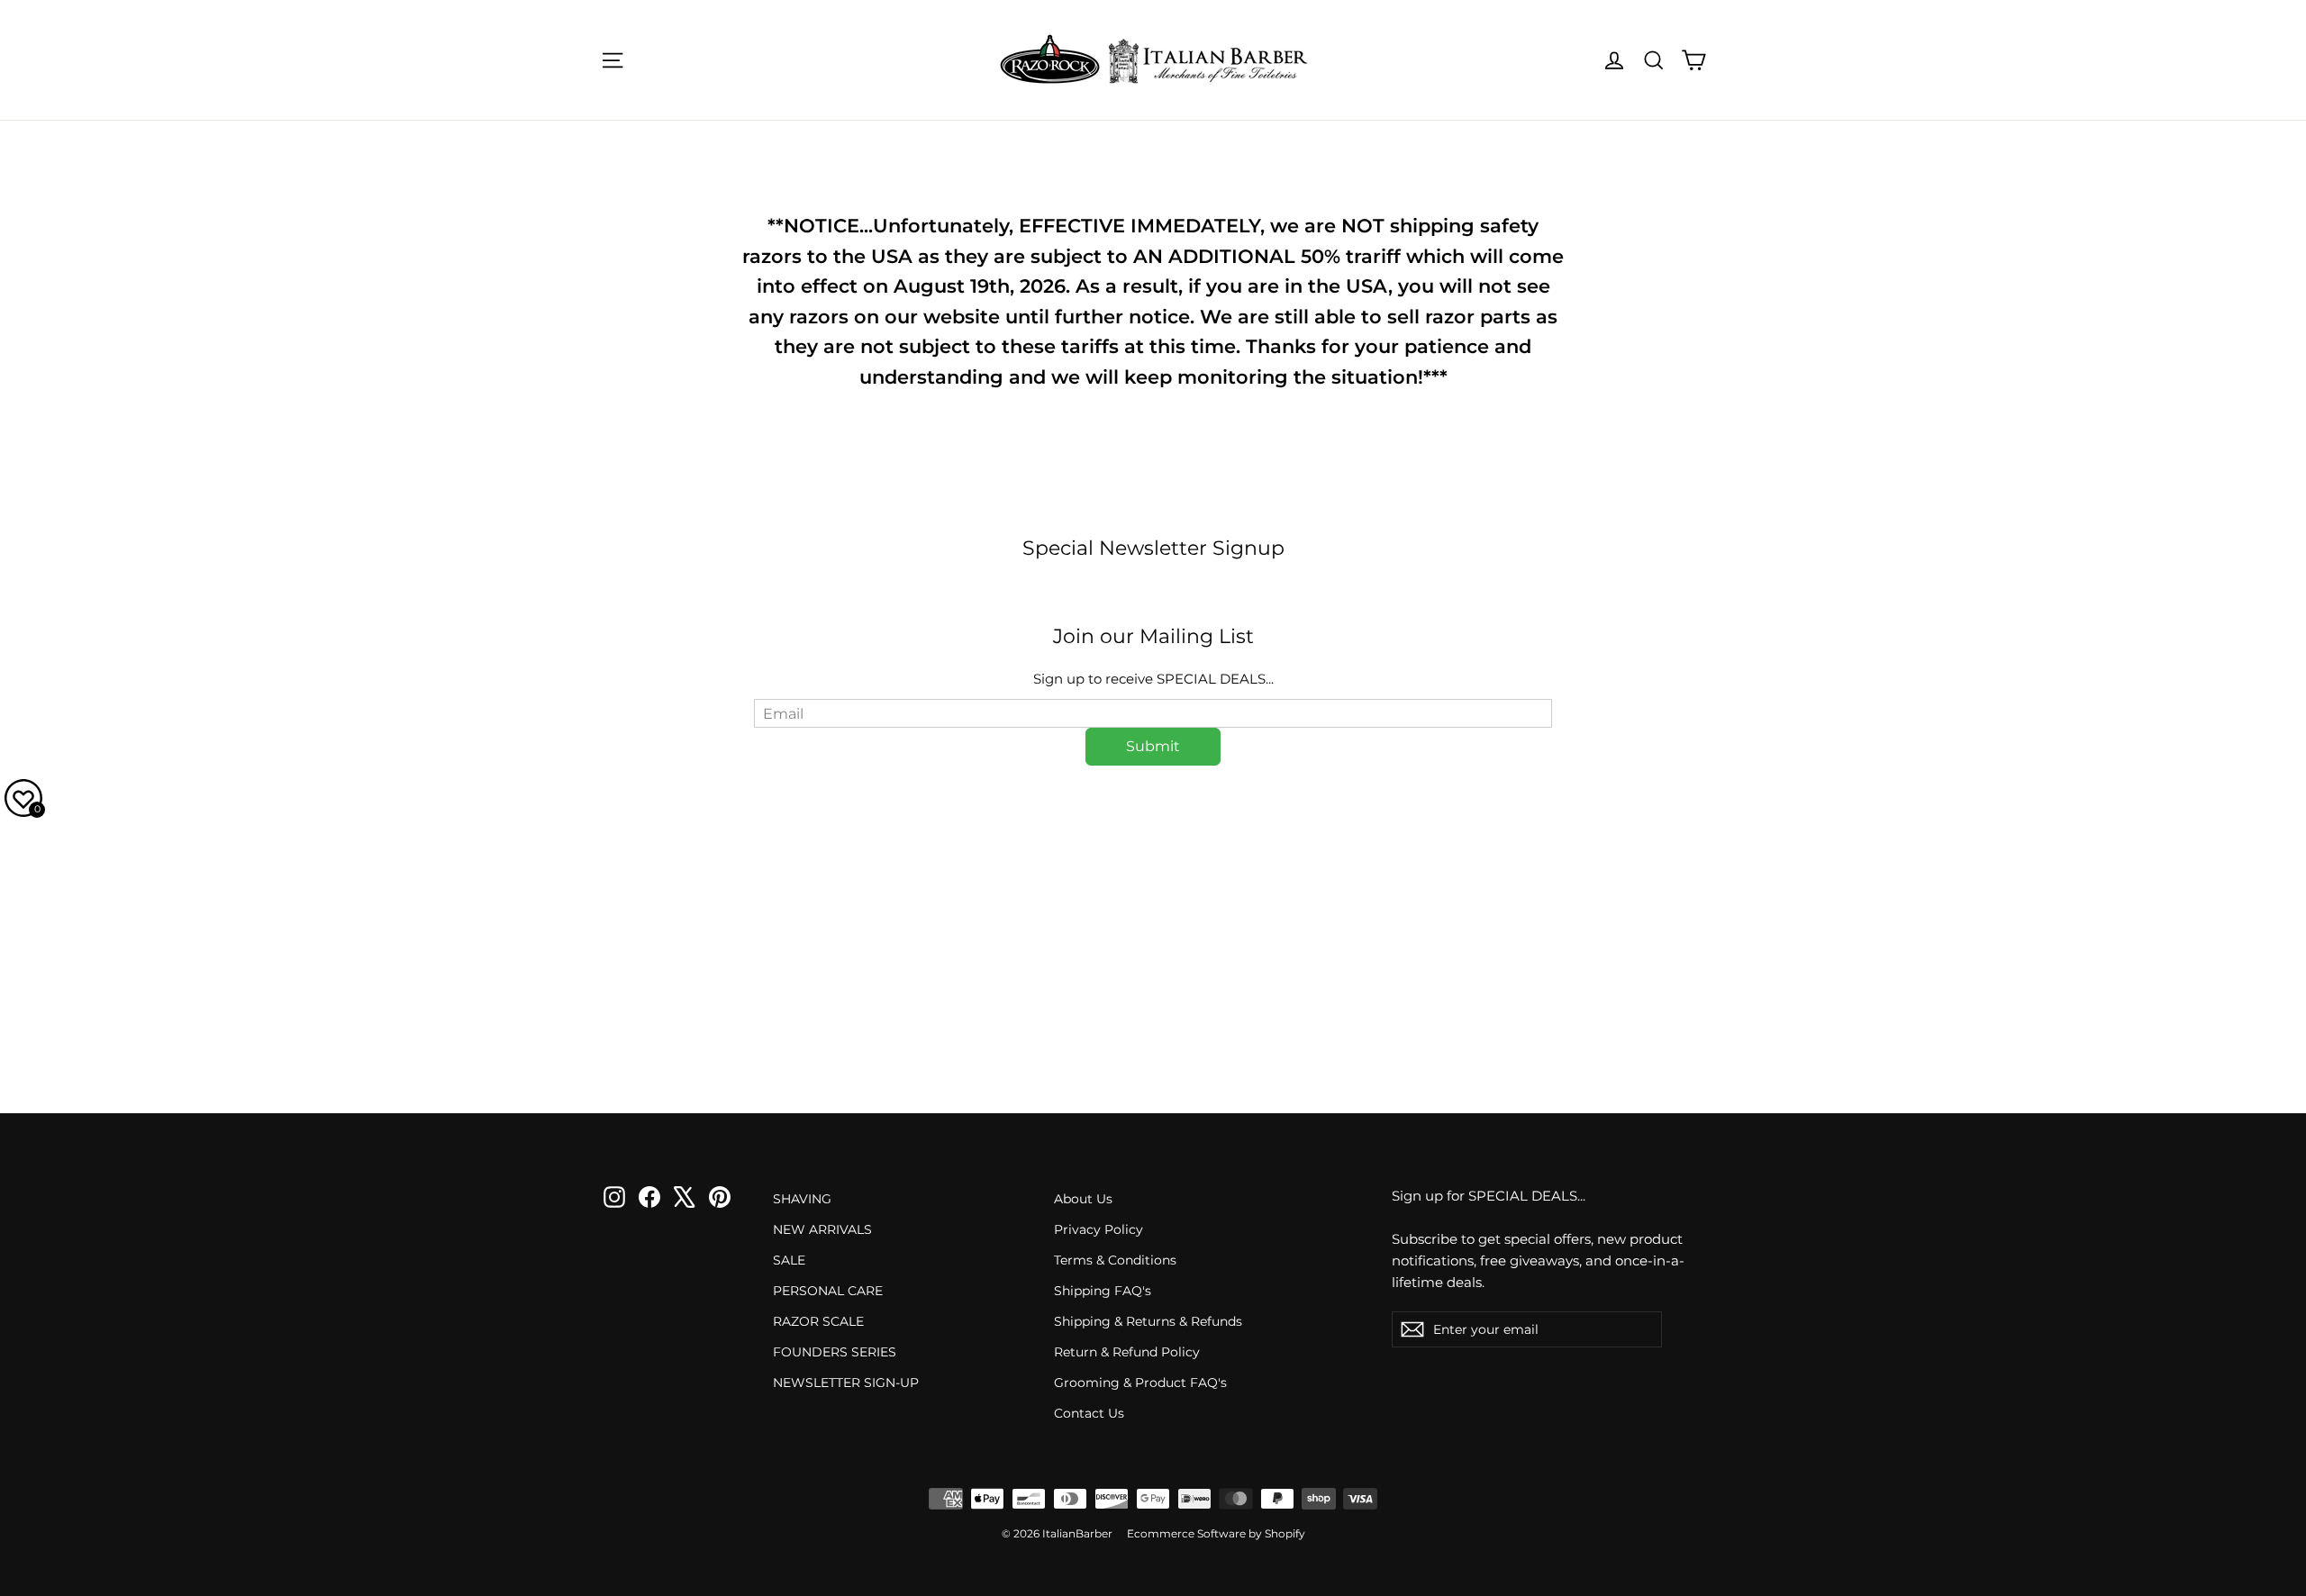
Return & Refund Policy (1127, 1352)
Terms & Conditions (1115, 1260)
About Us (1083, 1199)
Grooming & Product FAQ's (1140, 1383)
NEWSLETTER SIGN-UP (846, 1383)
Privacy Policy (1099, 1229)
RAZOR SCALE (818, 1321)
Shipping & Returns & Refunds (1148, 1321)
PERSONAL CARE (828, 1291)
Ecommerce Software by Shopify (1216, 1533)
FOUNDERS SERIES (835, 1352)
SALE (789, 1260)
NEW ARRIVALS (822, 1229)
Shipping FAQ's (1103, 1291)
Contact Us (1089, 1413)
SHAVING (802, 1199)
